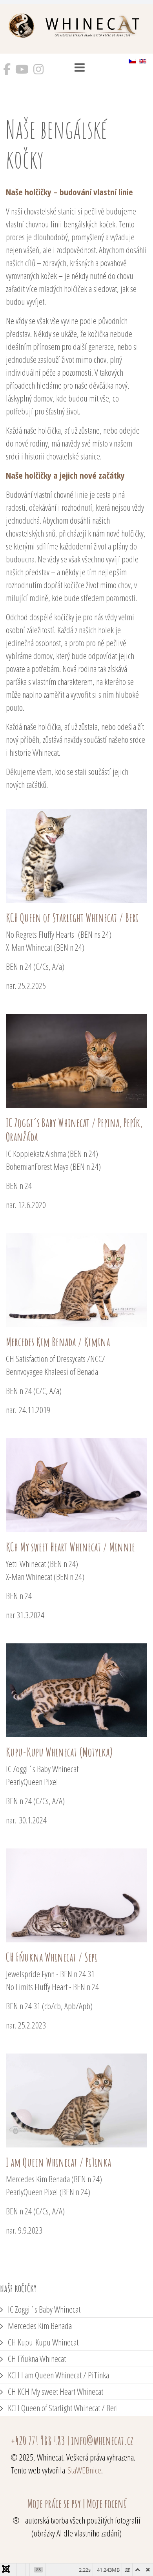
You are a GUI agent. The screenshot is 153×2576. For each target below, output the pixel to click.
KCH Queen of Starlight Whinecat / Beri (72, 918)
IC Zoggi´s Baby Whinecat (43, 2309)
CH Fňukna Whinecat (36, 2358)
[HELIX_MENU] (80, 69)
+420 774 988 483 (38, 2440)
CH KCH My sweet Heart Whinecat (55, 2391)
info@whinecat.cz (102, 2440)
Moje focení (107, 2503)
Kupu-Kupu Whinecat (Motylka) (59, 1752)
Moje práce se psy (54, 2503)
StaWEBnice (84, 2470)
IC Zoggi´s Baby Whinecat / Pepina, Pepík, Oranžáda (74, 1130)
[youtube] (22, 72)
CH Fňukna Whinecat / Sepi (52, 1957)
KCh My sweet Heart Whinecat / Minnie (70, 1547)
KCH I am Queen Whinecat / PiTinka (58, 2375)
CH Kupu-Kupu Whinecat (42, 2342)
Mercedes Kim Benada (39, 2326)
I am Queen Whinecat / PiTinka (58, 2162)
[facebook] (7, 72)
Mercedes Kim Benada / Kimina (58, 1342)
